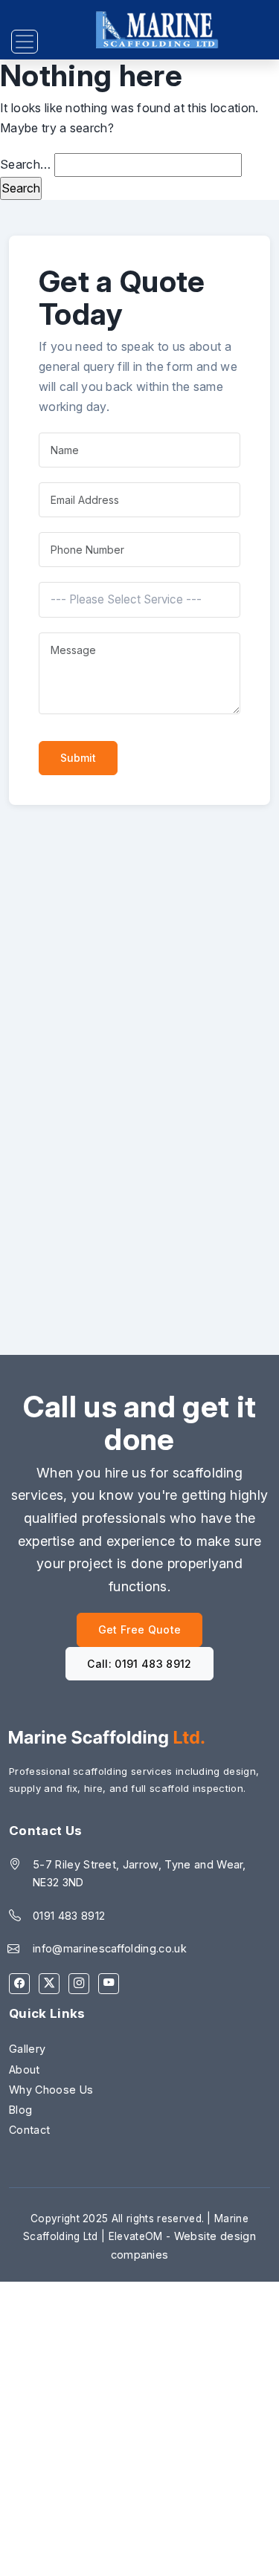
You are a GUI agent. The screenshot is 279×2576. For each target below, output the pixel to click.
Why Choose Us (51, 2090)
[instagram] (79, 1984)
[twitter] (49, 1984)
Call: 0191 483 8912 (139, 1664)
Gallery (27, 2049)
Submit (78, 758)
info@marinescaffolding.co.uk (110, 1948)
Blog (20, 2110)
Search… (25, 164)
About (25, 2069)
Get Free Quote (139, 1630)
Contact (29, 2130)
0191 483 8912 (69, 1916)
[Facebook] (19, 1984)
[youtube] (109, 1984)
